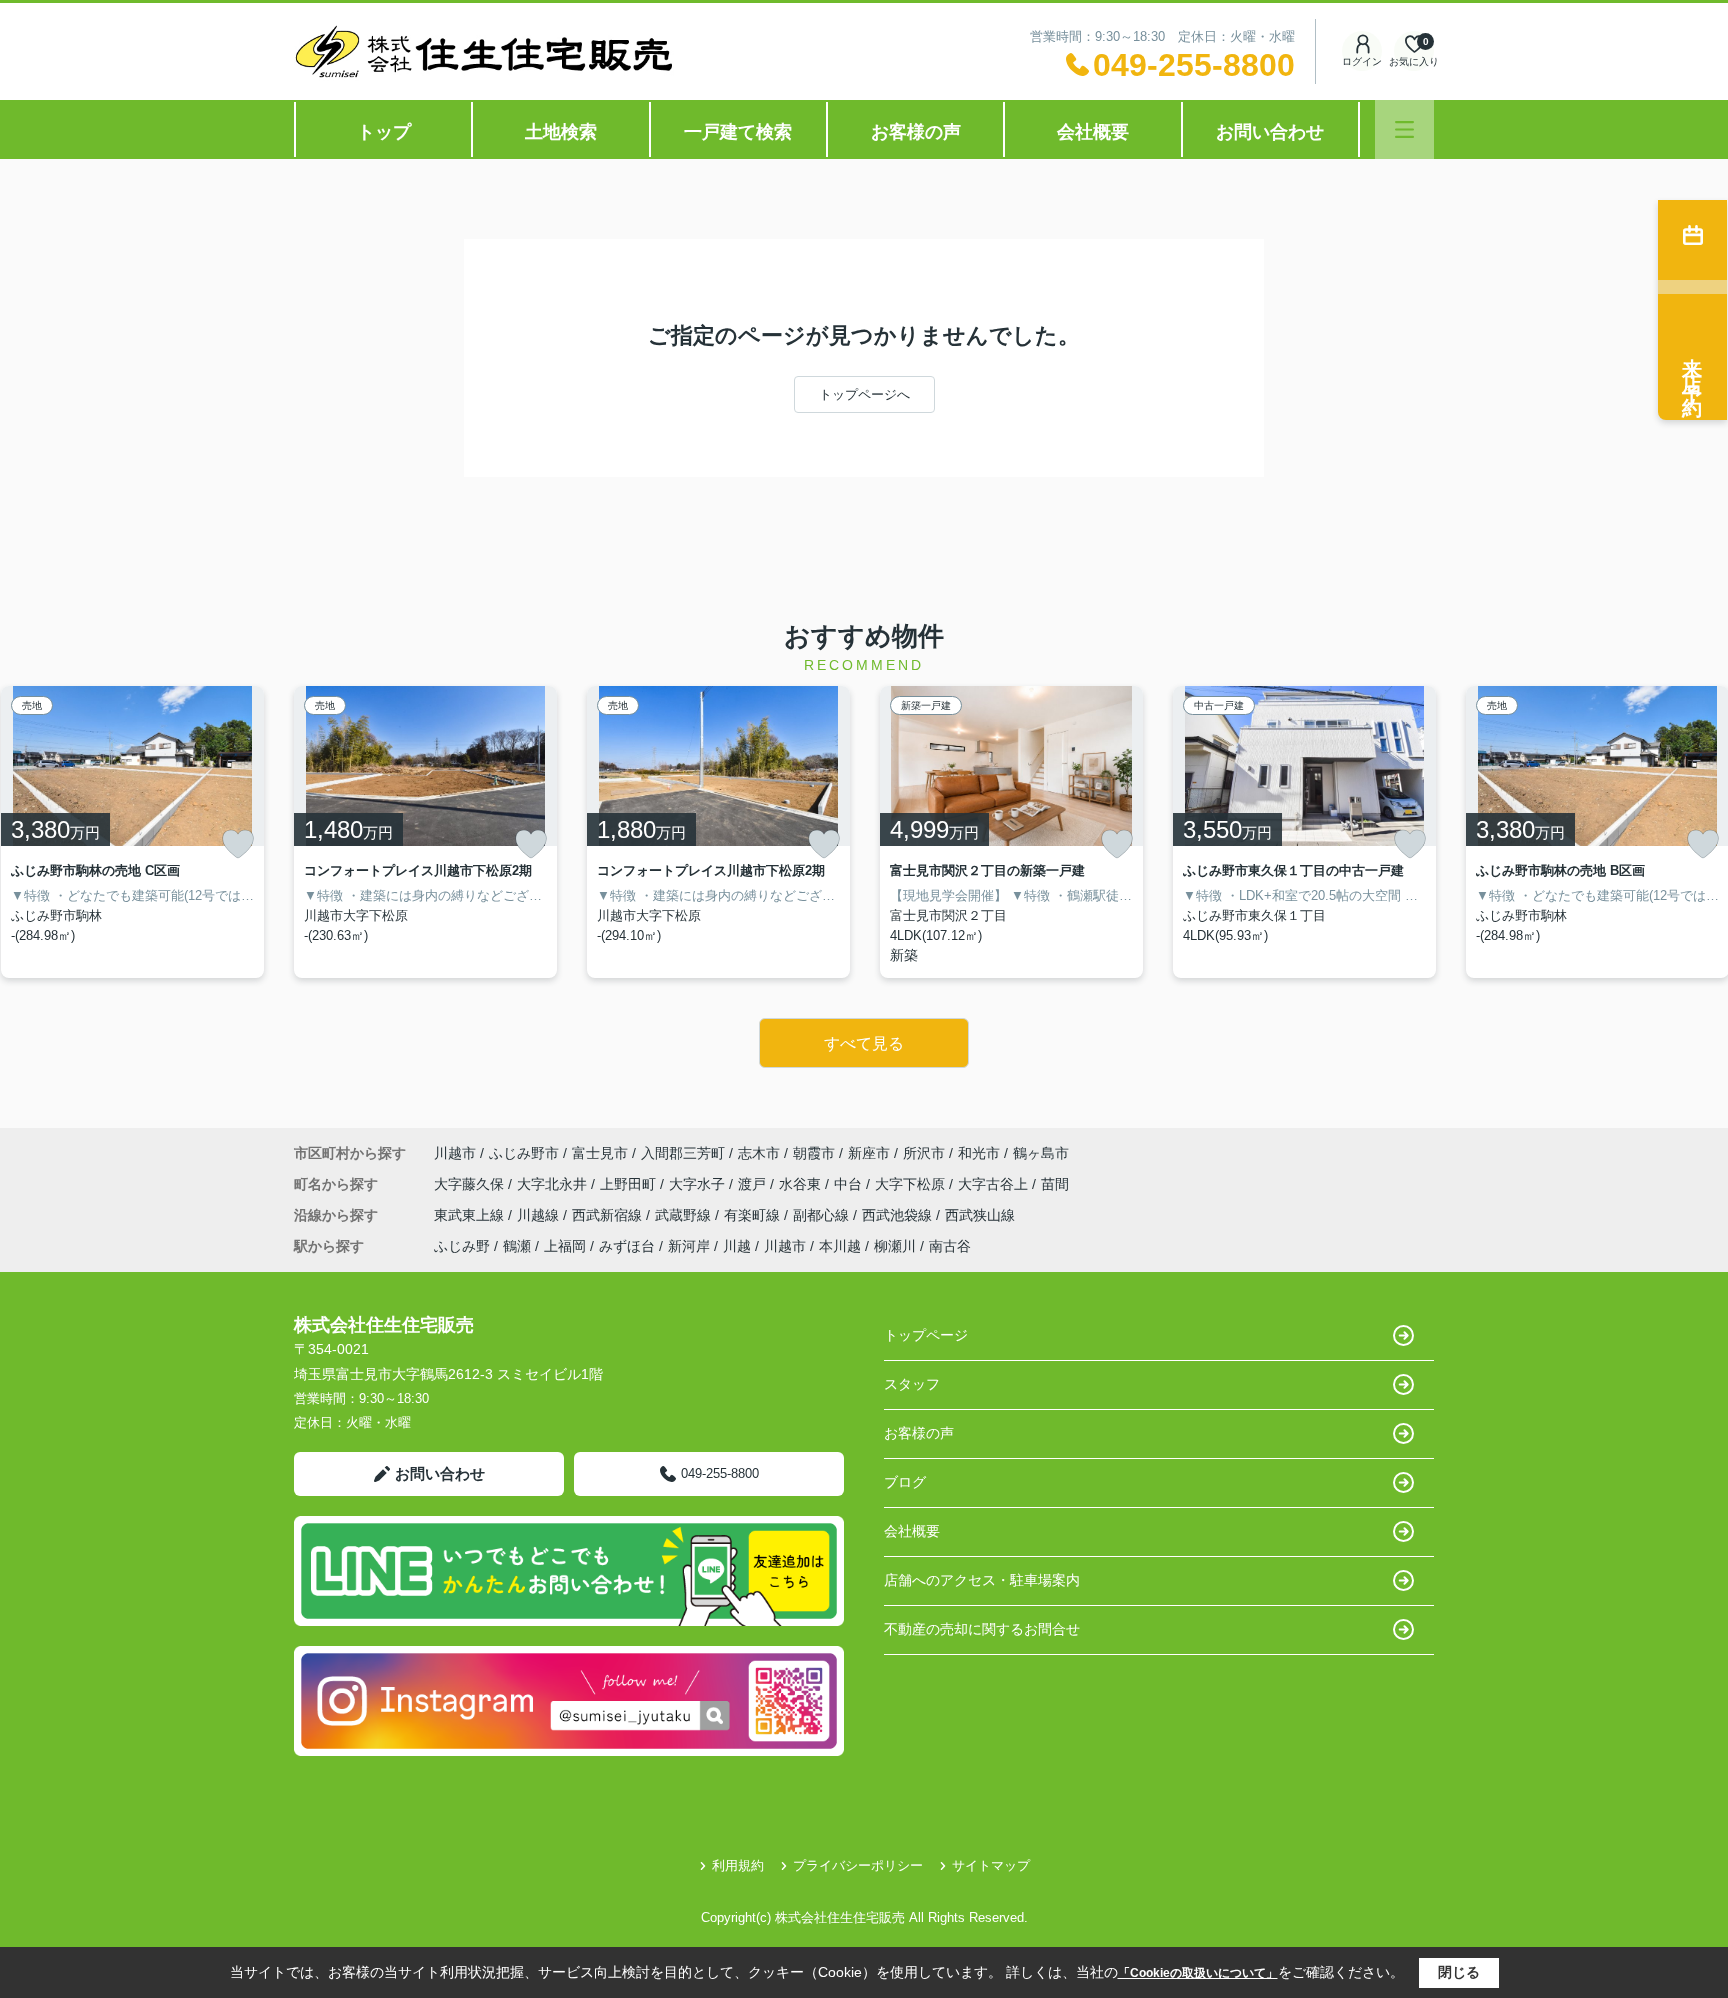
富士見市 (600, 1153)
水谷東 (802, 1184)
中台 (850, 1184)
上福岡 (565, 1246)
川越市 (455, 1153)
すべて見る (864, 1043)
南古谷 (950, 1246)
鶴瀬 (517, 1246)
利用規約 (738, 1865)
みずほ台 (627, 1246)
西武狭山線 (980, 1215)
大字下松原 (912, 1184)
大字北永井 (554, 1184)
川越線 (540, 1215)
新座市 (869, 1153)
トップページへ (864, 394)
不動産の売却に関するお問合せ (982, 1629)
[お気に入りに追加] (238, 844)
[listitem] (425, 832)
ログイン (1362, 61)
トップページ (926, 1335)
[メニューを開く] (1404, 129)
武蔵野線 (685, 1215)
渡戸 (754, 1184)
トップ (384, 132)
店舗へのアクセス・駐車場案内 (982, 1580)
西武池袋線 (899, 1215)
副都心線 (823, 1215)
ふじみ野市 (524, 1153)
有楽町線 (754, 1215)
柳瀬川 (895, 1246)
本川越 (840, 1246)
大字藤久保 (471, 1184)
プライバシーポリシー (858, 1865)
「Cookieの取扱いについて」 (1198, 1973)
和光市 (979, 1153)
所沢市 (924, 1153)
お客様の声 (916, 132)
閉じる (1459, 1972)
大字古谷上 (995, 1184)
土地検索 (561, 132)
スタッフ (912, 1384)
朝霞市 (814, 1153)
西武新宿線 (609, 1215)
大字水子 (699, 1184)
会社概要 (1093, 132)
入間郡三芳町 (683, 1153)
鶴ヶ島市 (1041, 1153)
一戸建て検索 (738, 132)
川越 (737, 1246)
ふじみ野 (462, 1246)
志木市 (759, 1153)
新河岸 (689, 1246)
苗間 (1055, 1184)
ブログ (905, 1482)
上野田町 (630, 1184)
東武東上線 (471, 1215)
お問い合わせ (1270, 132)
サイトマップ (991, 1865)
